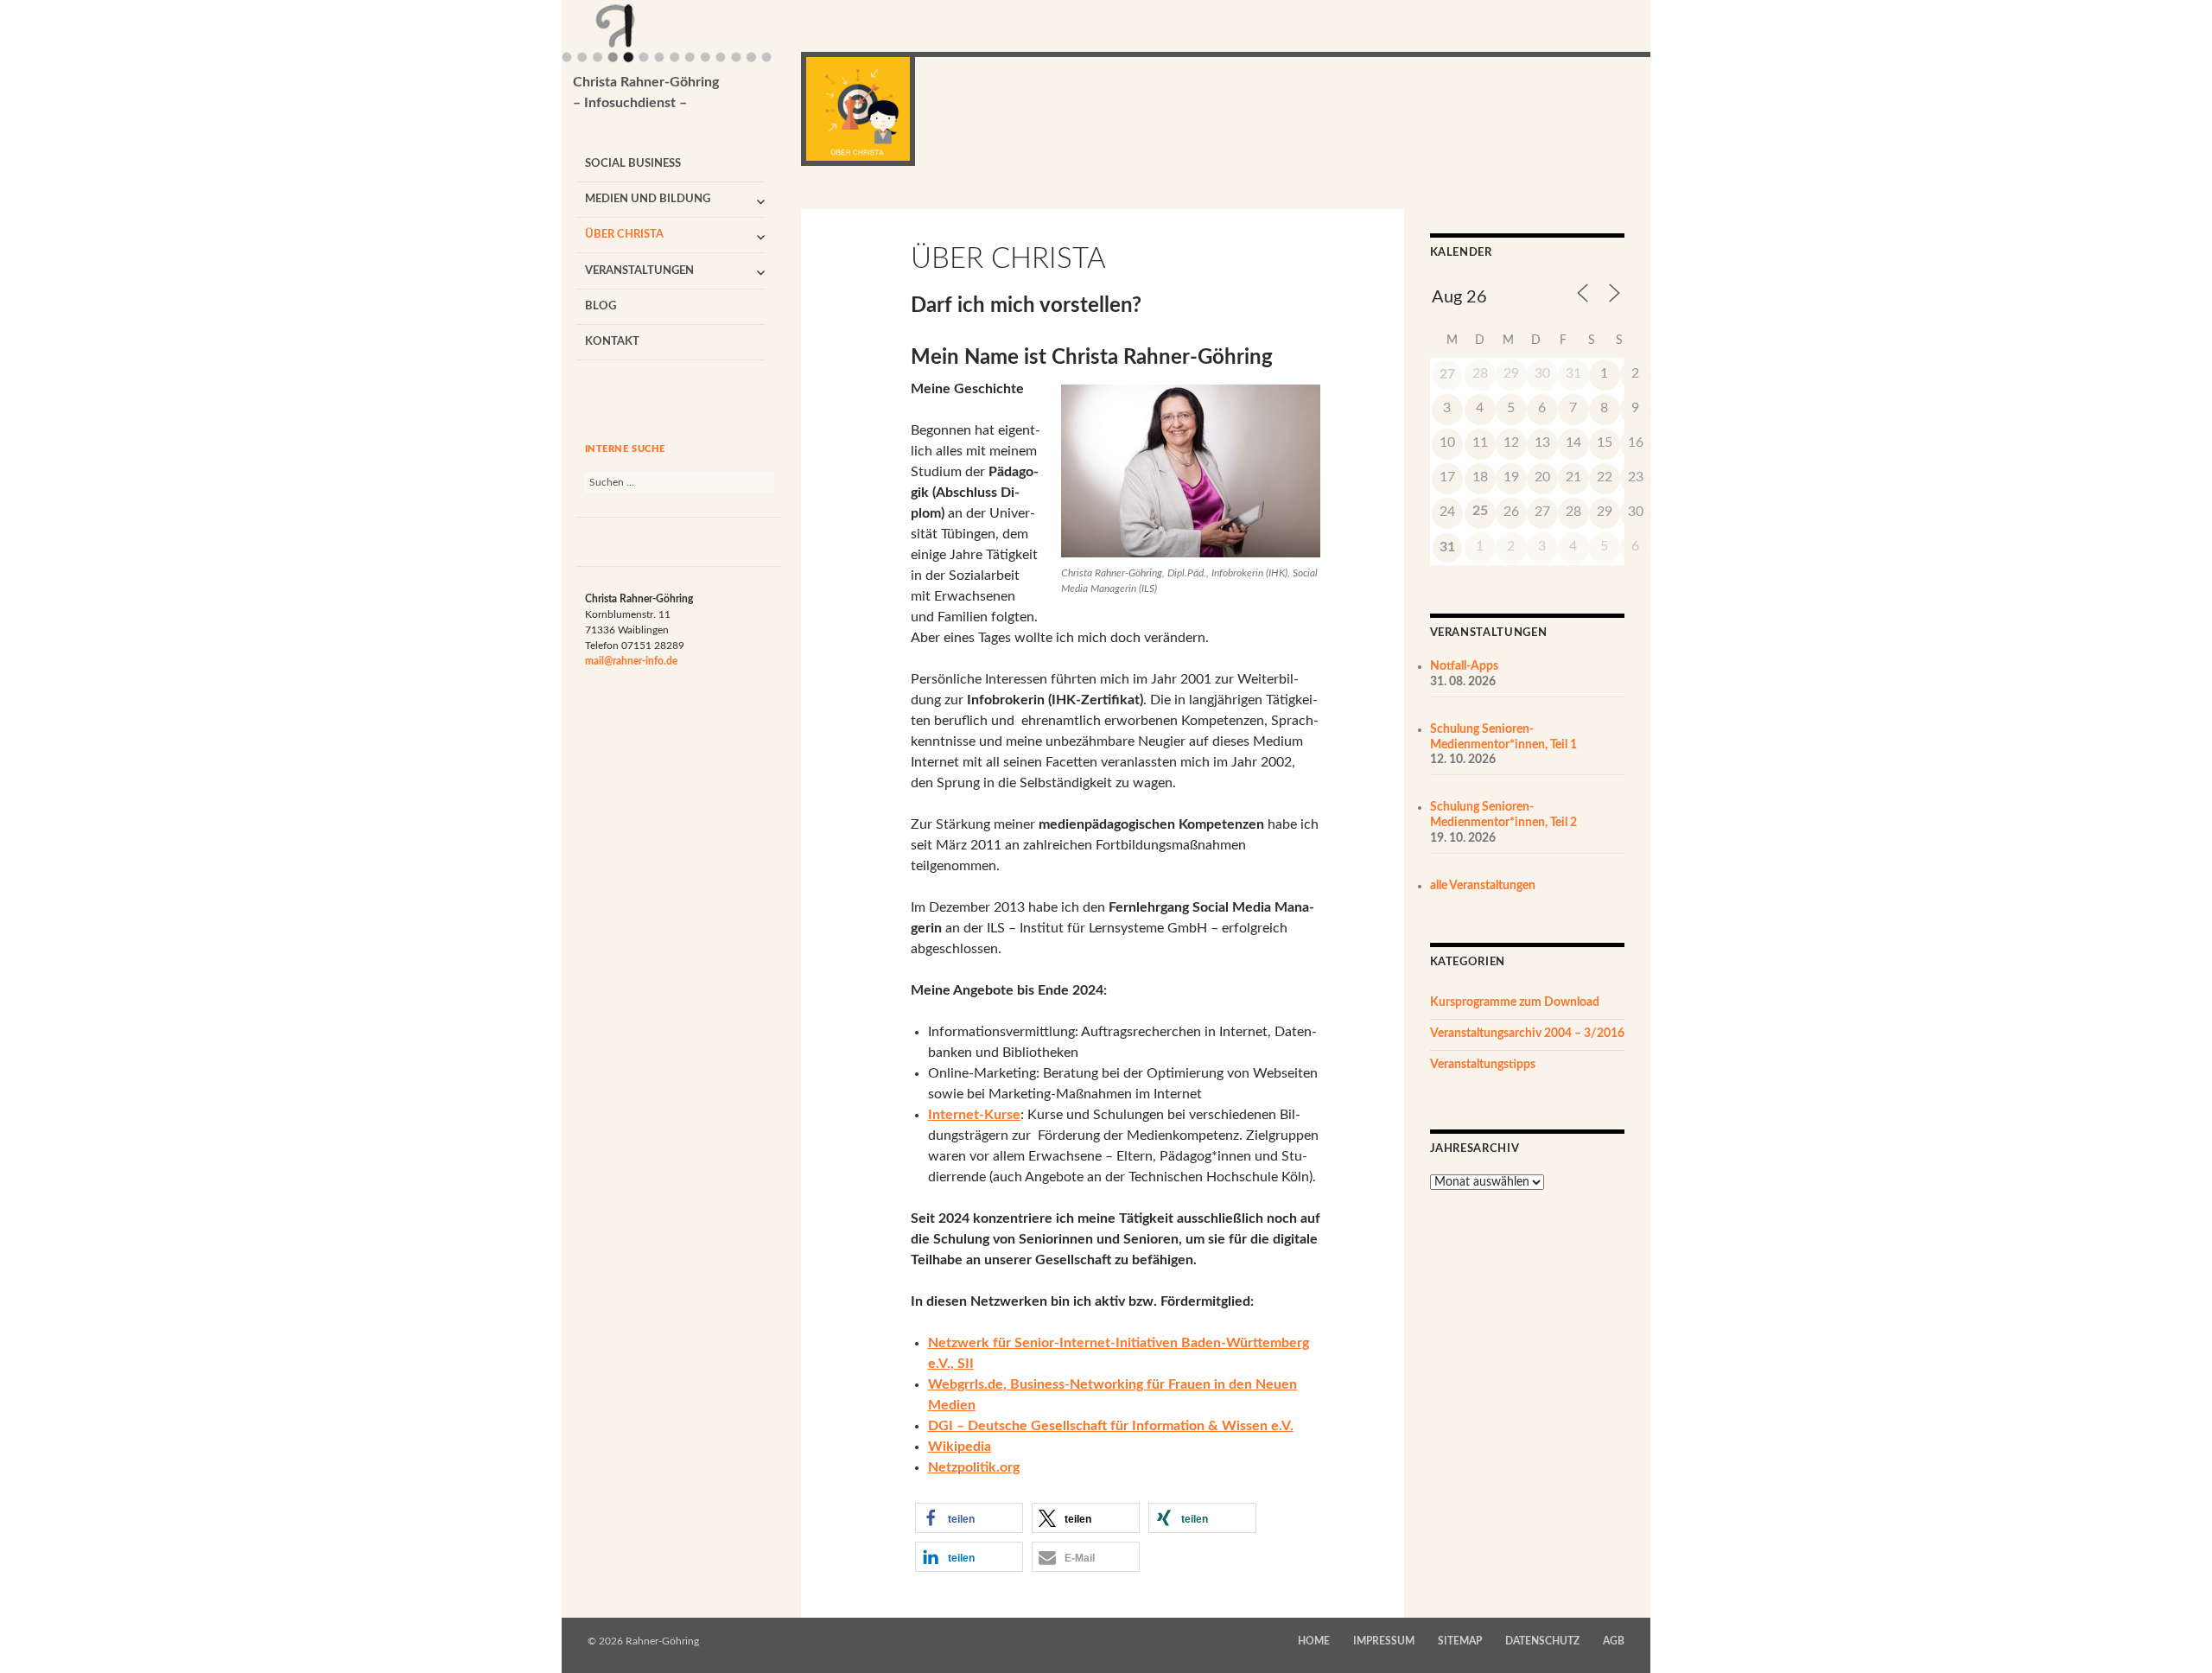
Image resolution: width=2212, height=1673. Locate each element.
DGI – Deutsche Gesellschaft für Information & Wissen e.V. (1111, 1426)
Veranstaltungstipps (1483, 1065)
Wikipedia (960, 1447)
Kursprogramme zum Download (1515, 1002)
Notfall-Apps (1464, 666)
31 (1447, 547)
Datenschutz (1542, 1641)
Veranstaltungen (639, 271)
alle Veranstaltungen (1483, 886)
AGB (1614, 1641)
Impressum (1384, 1641)
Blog (601, 306)
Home (1314, 1641)
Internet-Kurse (974, 1115)
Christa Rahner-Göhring (646, 92)
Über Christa (624, 235)
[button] (969, 1518)
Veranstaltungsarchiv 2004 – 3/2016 (1527, 1034)
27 (1447, 374)
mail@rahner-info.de (631, 661)
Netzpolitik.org (974, 1467)
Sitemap (1460, 1641)
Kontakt (612, 342)
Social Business (633, 164)
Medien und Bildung (648, 199)
